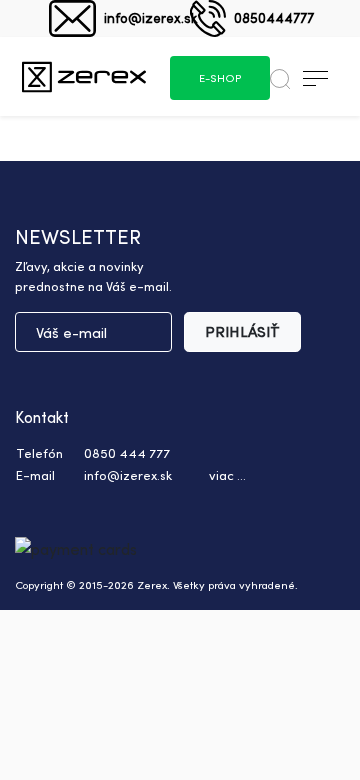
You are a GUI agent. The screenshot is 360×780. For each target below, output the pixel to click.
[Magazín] (84, 76)
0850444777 (274, 17)
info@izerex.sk (150, 17)
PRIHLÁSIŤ (242, 331)
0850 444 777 (127, 453)
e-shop (220, 78)
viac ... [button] (227, 475)
